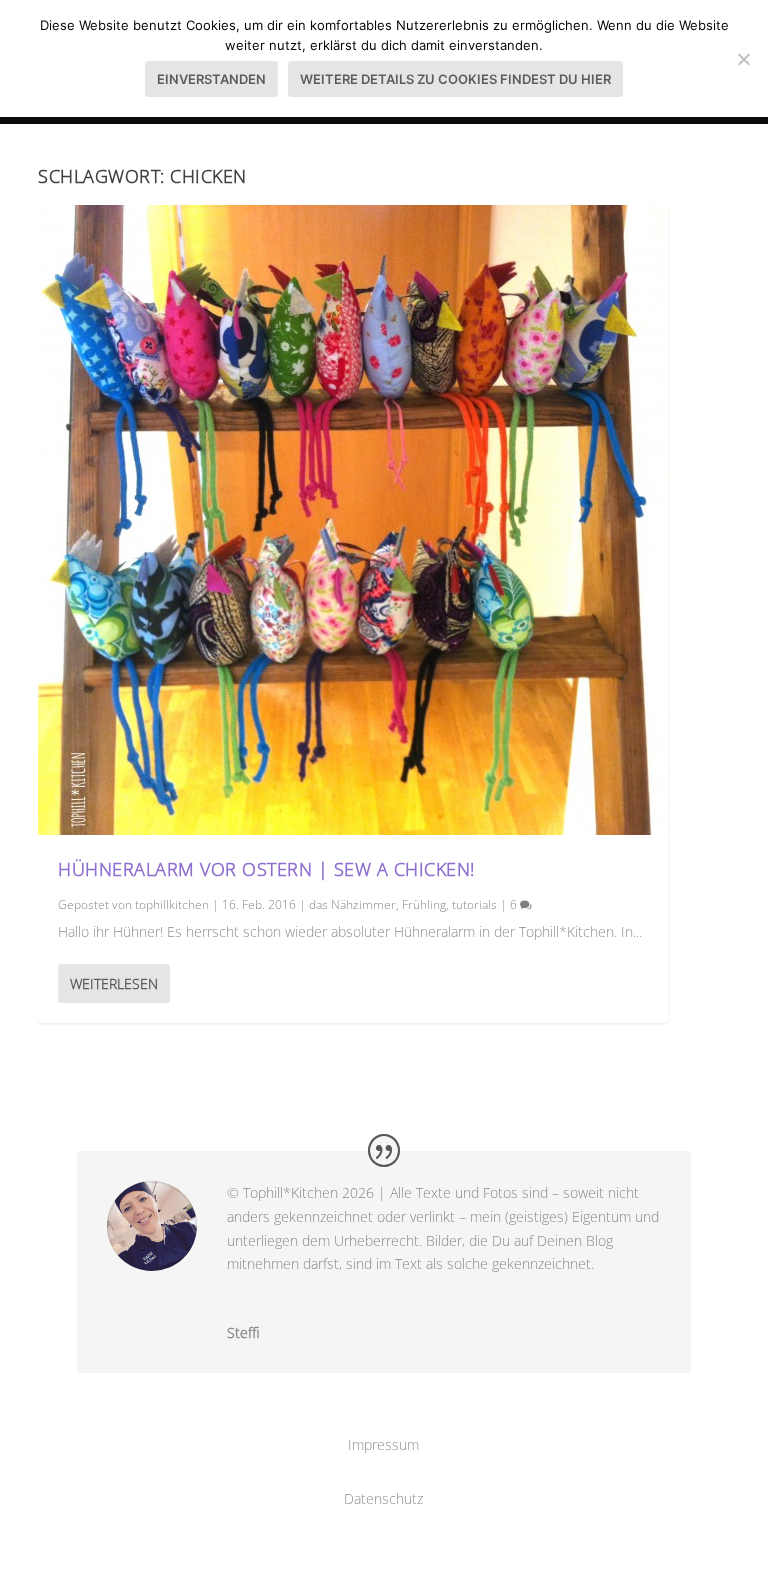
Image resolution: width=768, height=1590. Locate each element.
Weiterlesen (114, 983)
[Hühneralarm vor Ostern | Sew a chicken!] (353, 520)
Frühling (424, 904)
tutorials (474, 904)
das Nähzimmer (352, 904)
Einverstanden (211, 79)
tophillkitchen (172, 904)
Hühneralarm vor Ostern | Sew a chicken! (266, 869)
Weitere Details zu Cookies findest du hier (455, 79)
